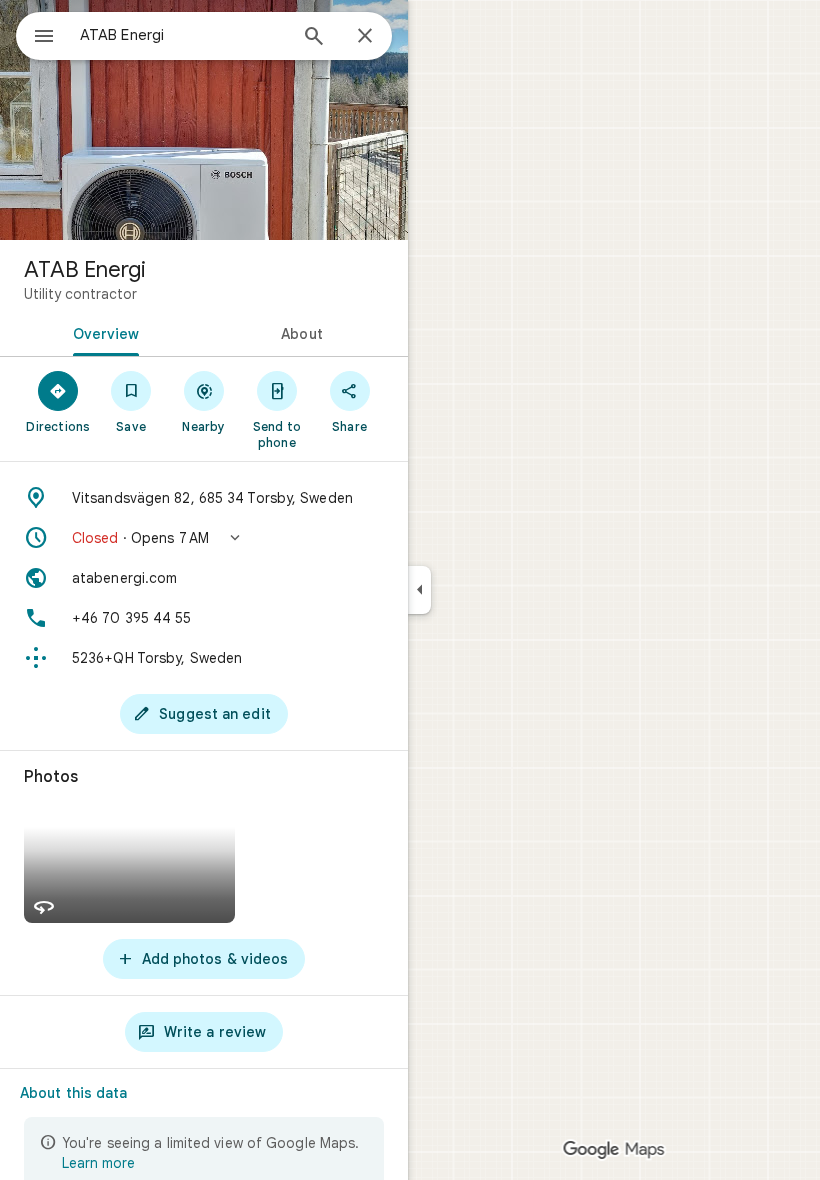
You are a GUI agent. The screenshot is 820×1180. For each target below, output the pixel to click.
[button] (204, 538)
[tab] (102, 332)
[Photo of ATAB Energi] (204, 120)
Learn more (98, 1163)
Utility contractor (80, 294)
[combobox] (183, 35)
